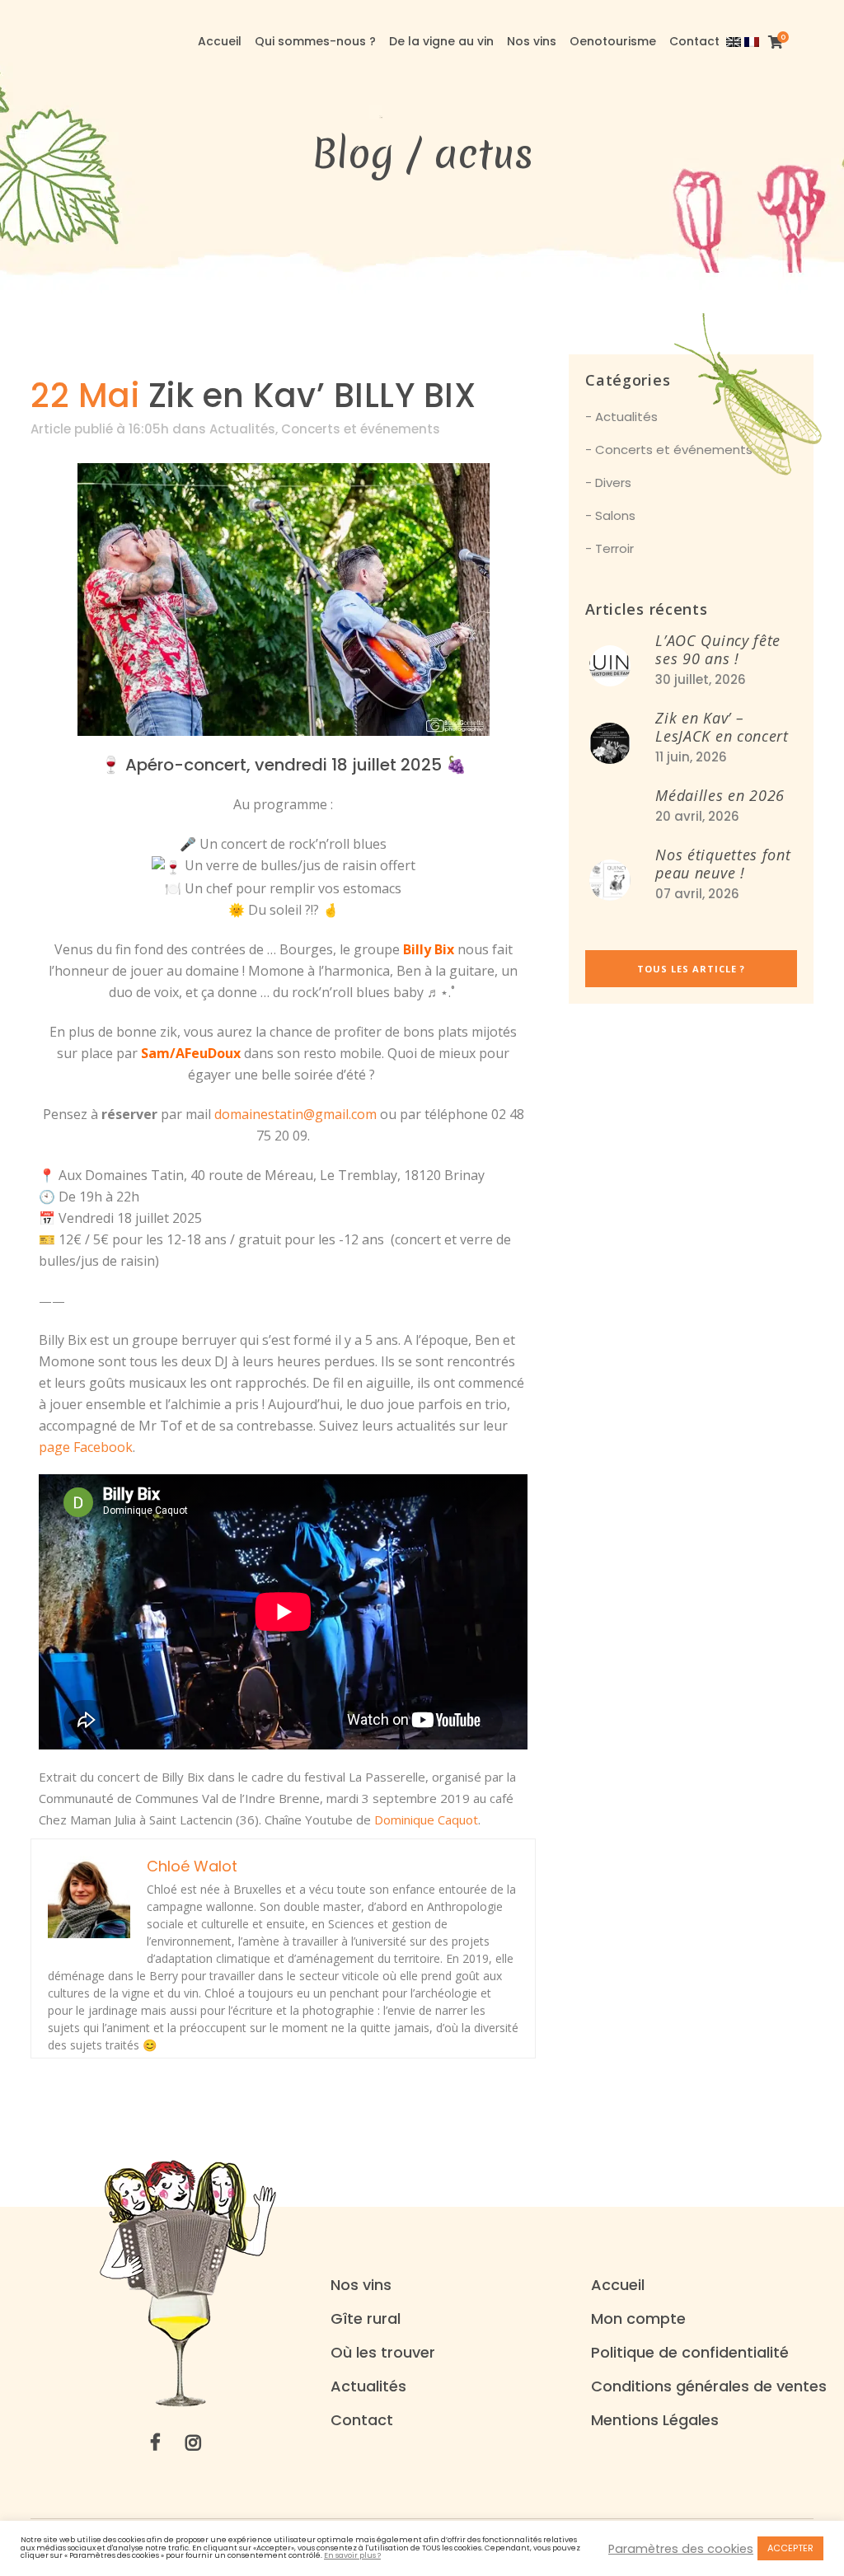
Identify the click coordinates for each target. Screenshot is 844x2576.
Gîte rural (366, 2319)
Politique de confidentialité (690, 2353)
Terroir (614, 548)
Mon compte (638, 2319)
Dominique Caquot (426, 1820)
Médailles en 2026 (720, 795)
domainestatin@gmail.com (295, 1114)
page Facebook (86, 1447)
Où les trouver (383, 2353)
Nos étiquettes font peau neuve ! (723, 864)
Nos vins (361, 2285)
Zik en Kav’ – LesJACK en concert (722, 727)
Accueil (618, 2285)
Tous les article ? (691, 969)
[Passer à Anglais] (735, 41)
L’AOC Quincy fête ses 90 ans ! (718, 649)
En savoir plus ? (352, 2556)
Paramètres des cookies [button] (681, 2549)
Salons (615, 515)
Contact (362, 2420)
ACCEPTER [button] (790, 2548)
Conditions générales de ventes (709, 2386)
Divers (613, 482)
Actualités (242, 429)
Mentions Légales (655, 2420)
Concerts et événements (361, 429)
